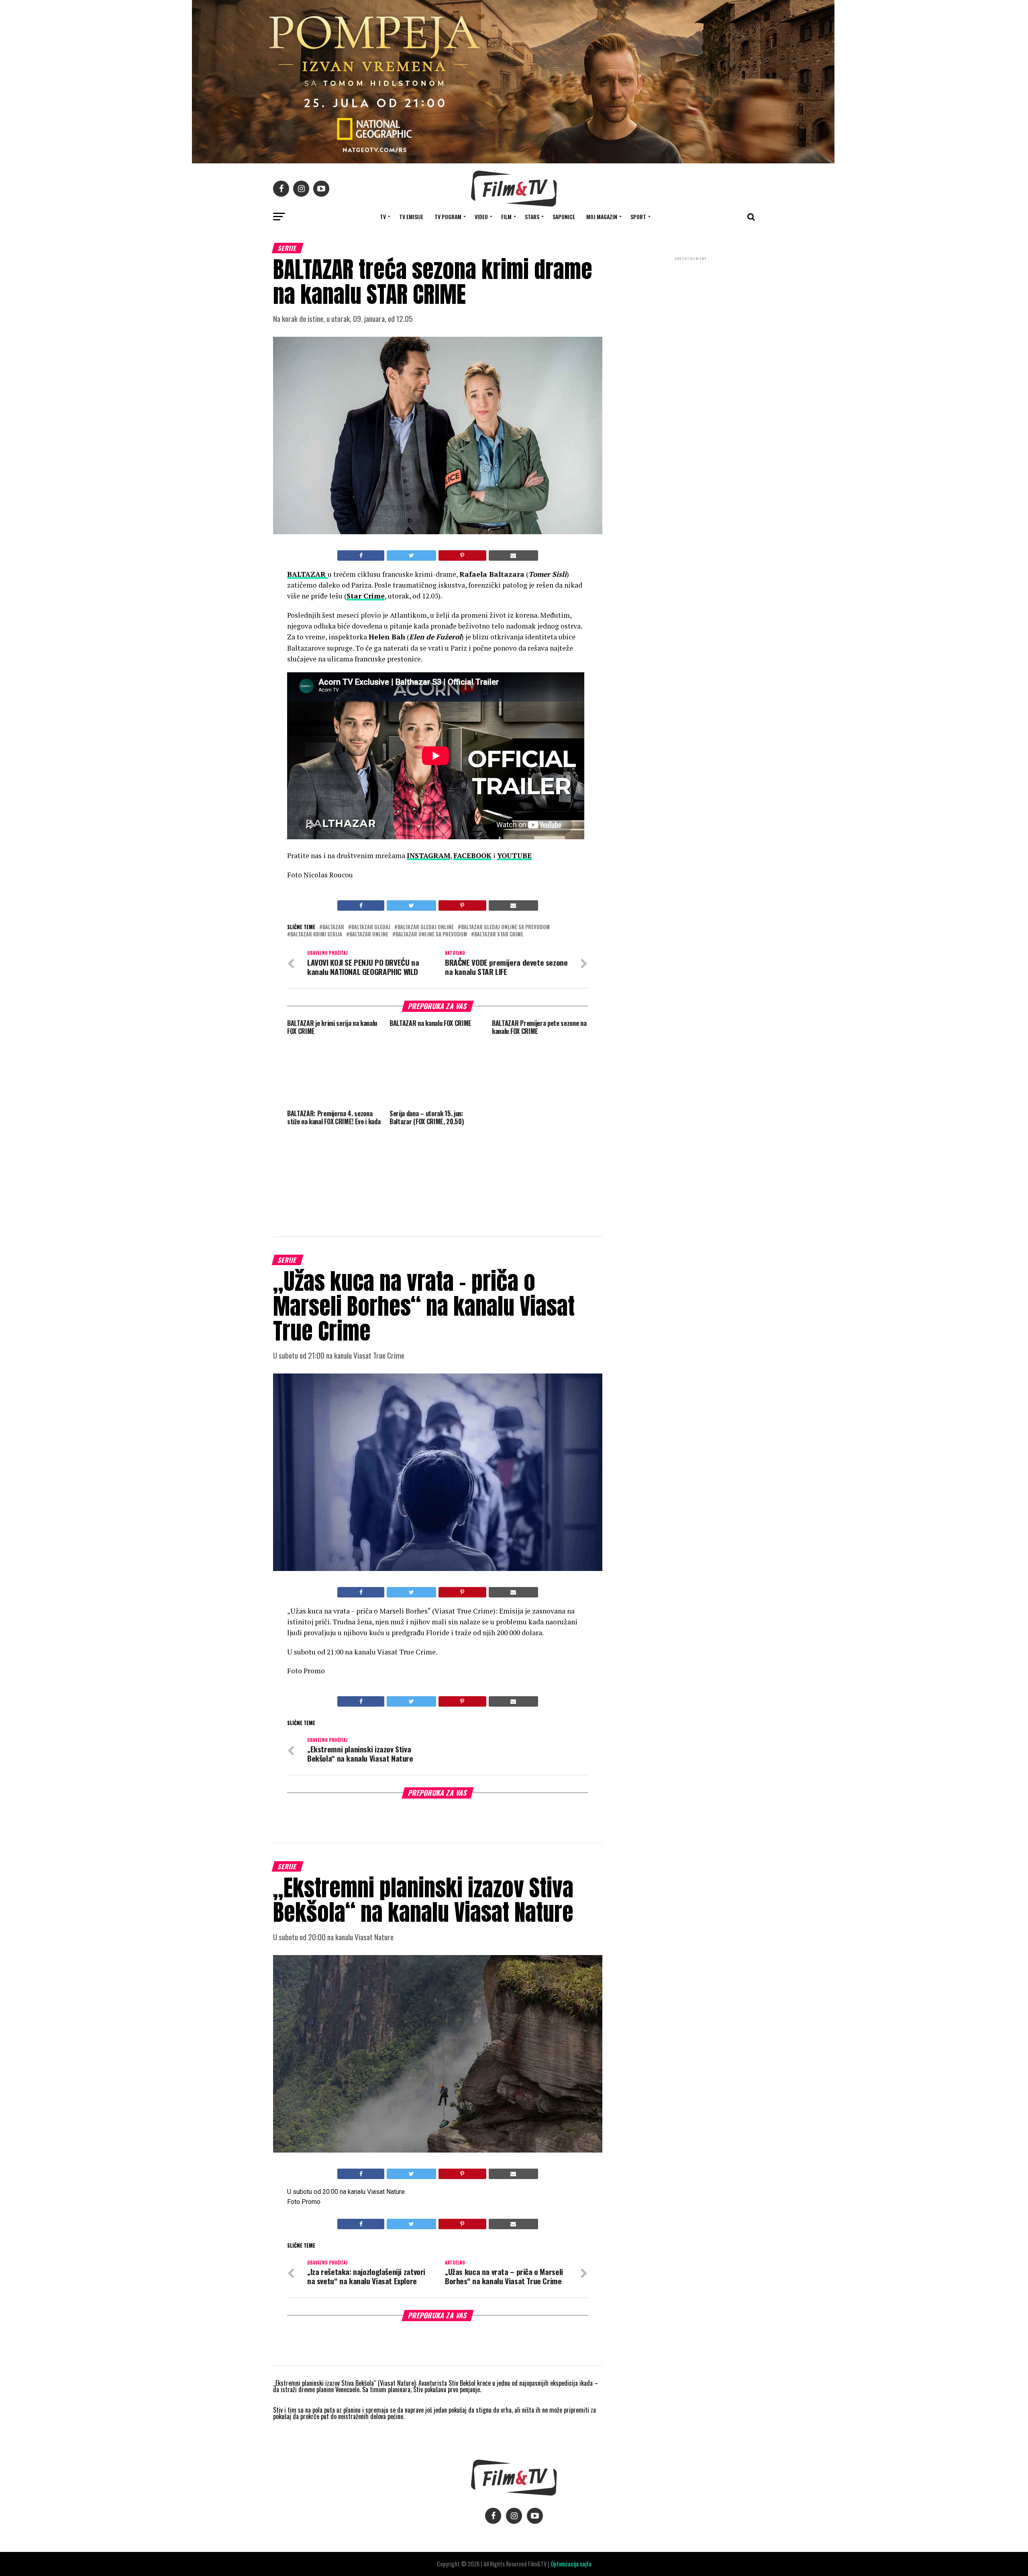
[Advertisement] (691, 316)
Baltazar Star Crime (499, 935)
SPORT (638, 217)
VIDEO (481, 217)
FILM (506, 217)
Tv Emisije (411, 217)
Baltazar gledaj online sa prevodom (505, 927)
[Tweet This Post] (411, 555)
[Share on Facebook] (361, 555)
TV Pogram (448, 217)
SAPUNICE (564, 217)
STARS (532, 217)
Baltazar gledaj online (426, 927)
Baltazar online (369, 935)
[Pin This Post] (462, 555)
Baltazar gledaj (371, 927)
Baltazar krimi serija (316, 935)
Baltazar (333, 927)
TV (383, 217)
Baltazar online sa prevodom (431, 935)
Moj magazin (602, 217)
